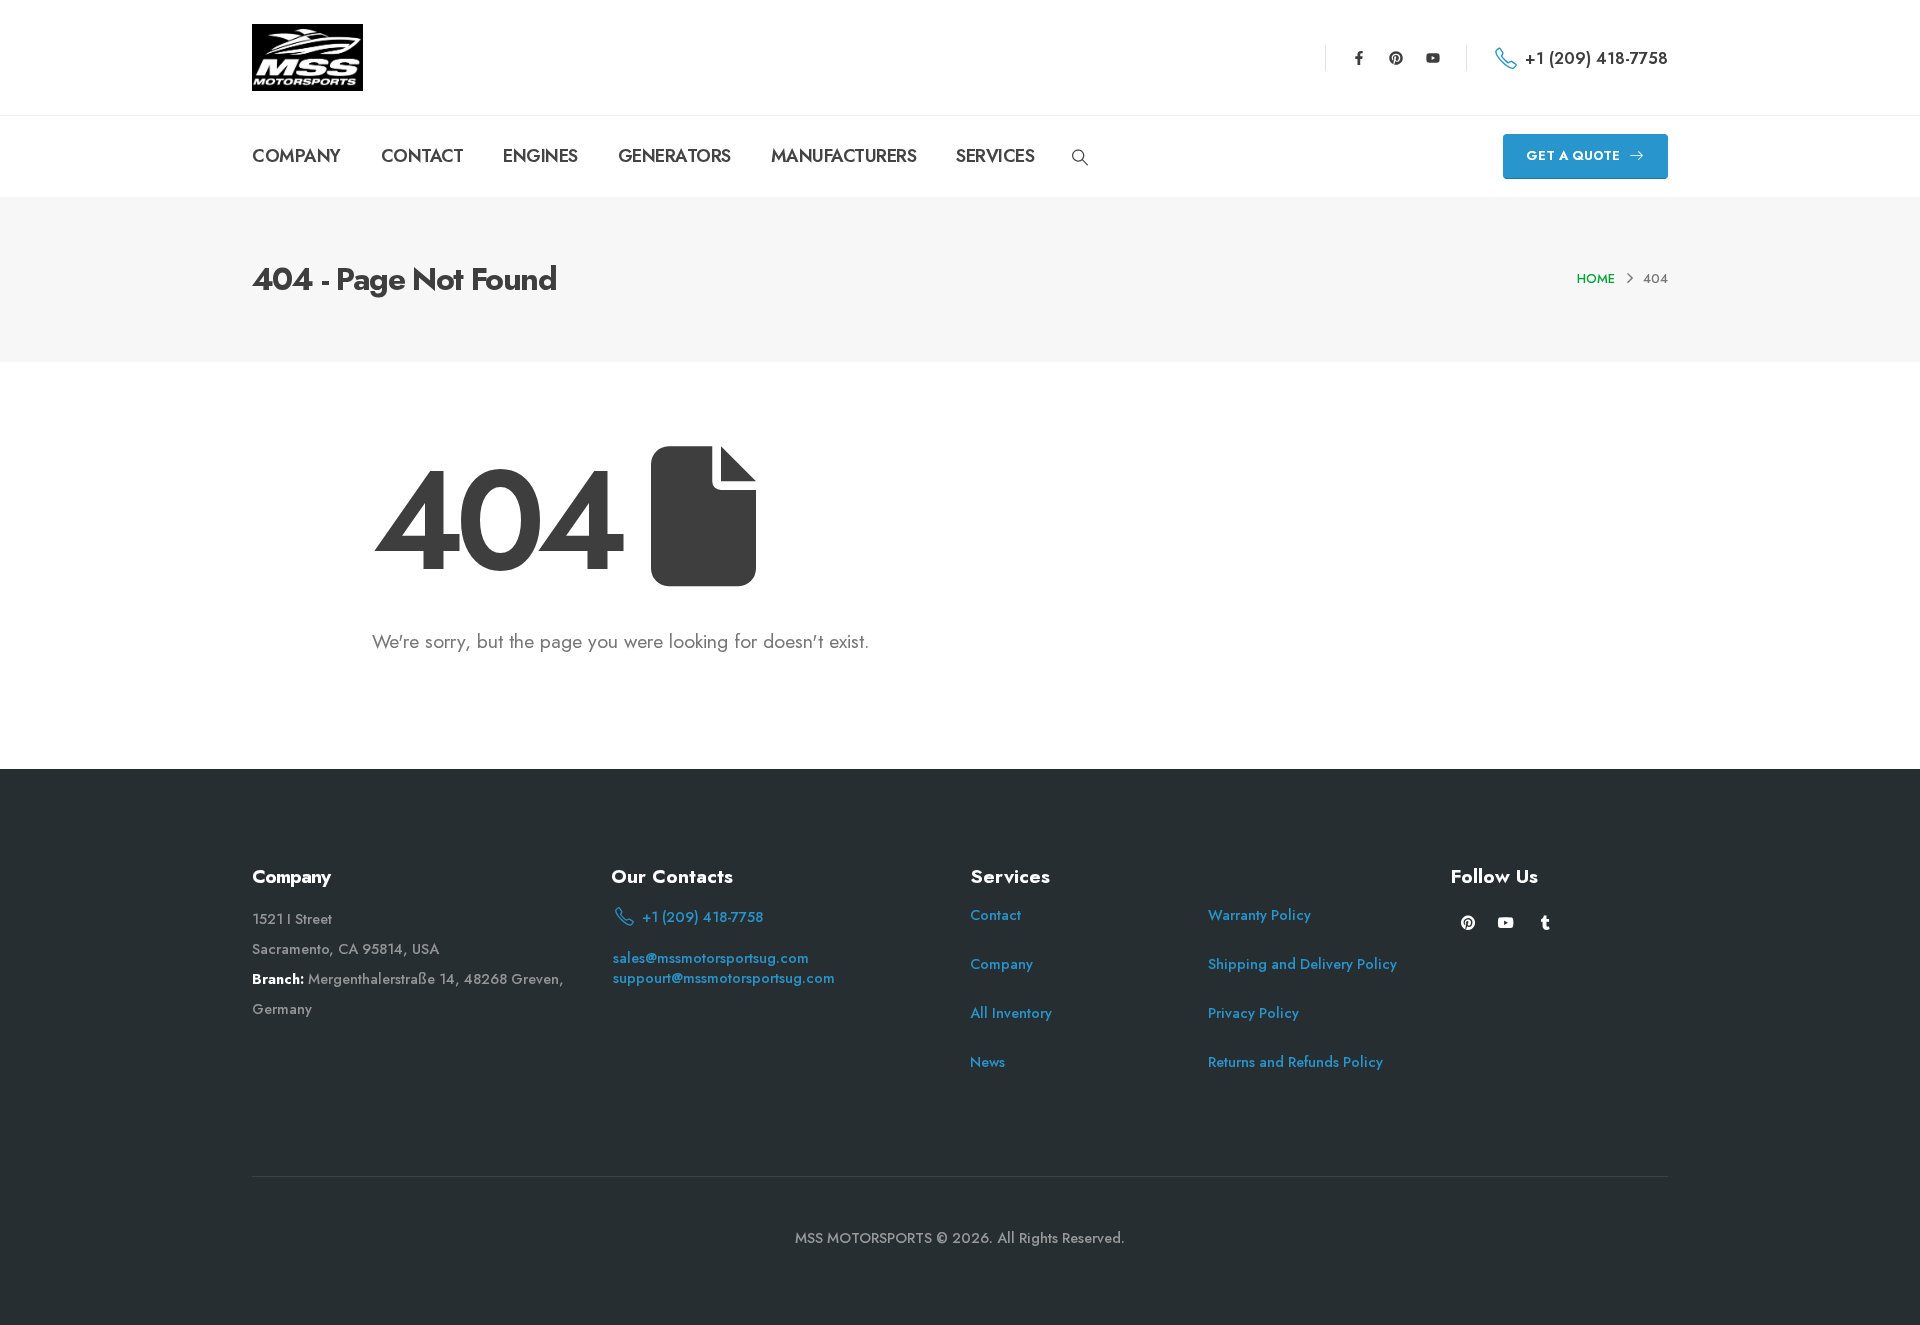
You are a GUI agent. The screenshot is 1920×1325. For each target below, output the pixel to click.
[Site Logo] (307, 57)
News (987, 1062)
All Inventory (1011, 1013)
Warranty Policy (1259, 915)
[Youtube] (1433, 58)
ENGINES (540, 156)
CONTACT (422, 156)
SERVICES (995, 156)
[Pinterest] (1396, 58)
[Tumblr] (1545, 921)
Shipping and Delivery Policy (1302, 964)
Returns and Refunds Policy (1295, 1062)
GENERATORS (674, 156)
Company (1001, 964)
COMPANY (296, 156)
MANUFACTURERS (844, 156)
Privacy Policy (1253, 1013)
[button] (1079, 158)
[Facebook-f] (1359, 58)
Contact (995, 915)
